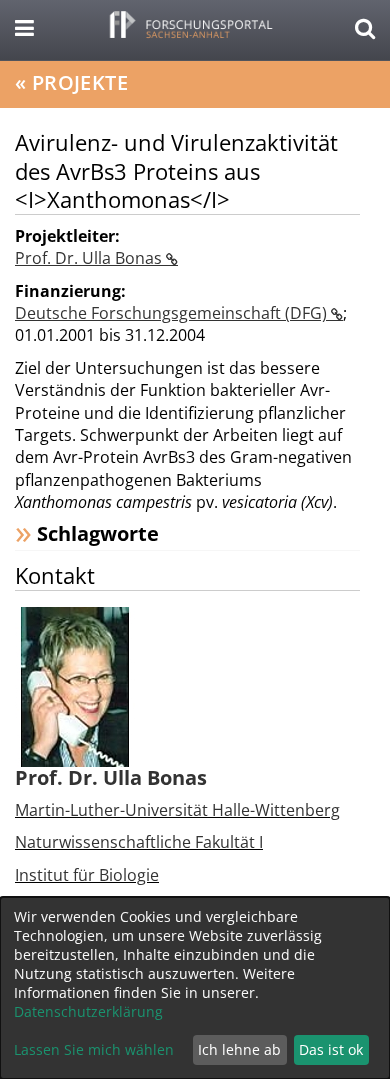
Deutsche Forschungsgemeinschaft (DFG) (173, 313)
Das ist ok (331, 1049)
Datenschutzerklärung (88, 1011)
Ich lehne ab (239, 1049)
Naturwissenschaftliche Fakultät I (139, 842)
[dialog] (195, 988)
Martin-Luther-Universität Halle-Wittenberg (177, 810)
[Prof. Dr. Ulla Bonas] (75, 685)
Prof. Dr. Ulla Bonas (90, 258)
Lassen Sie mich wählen (94, 1049)
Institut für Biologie (87, 875)
